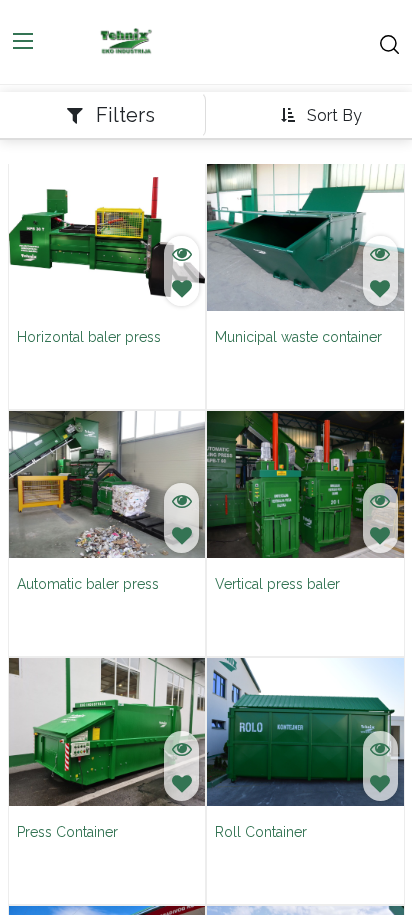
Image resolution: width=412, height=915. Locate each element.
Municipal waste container (298, 337)
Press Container (67, 832)
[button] (321, 115)
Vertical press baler (277, 584)
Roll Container (261, 832)
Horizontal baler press (89, 337)
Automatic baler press (88, 584)
